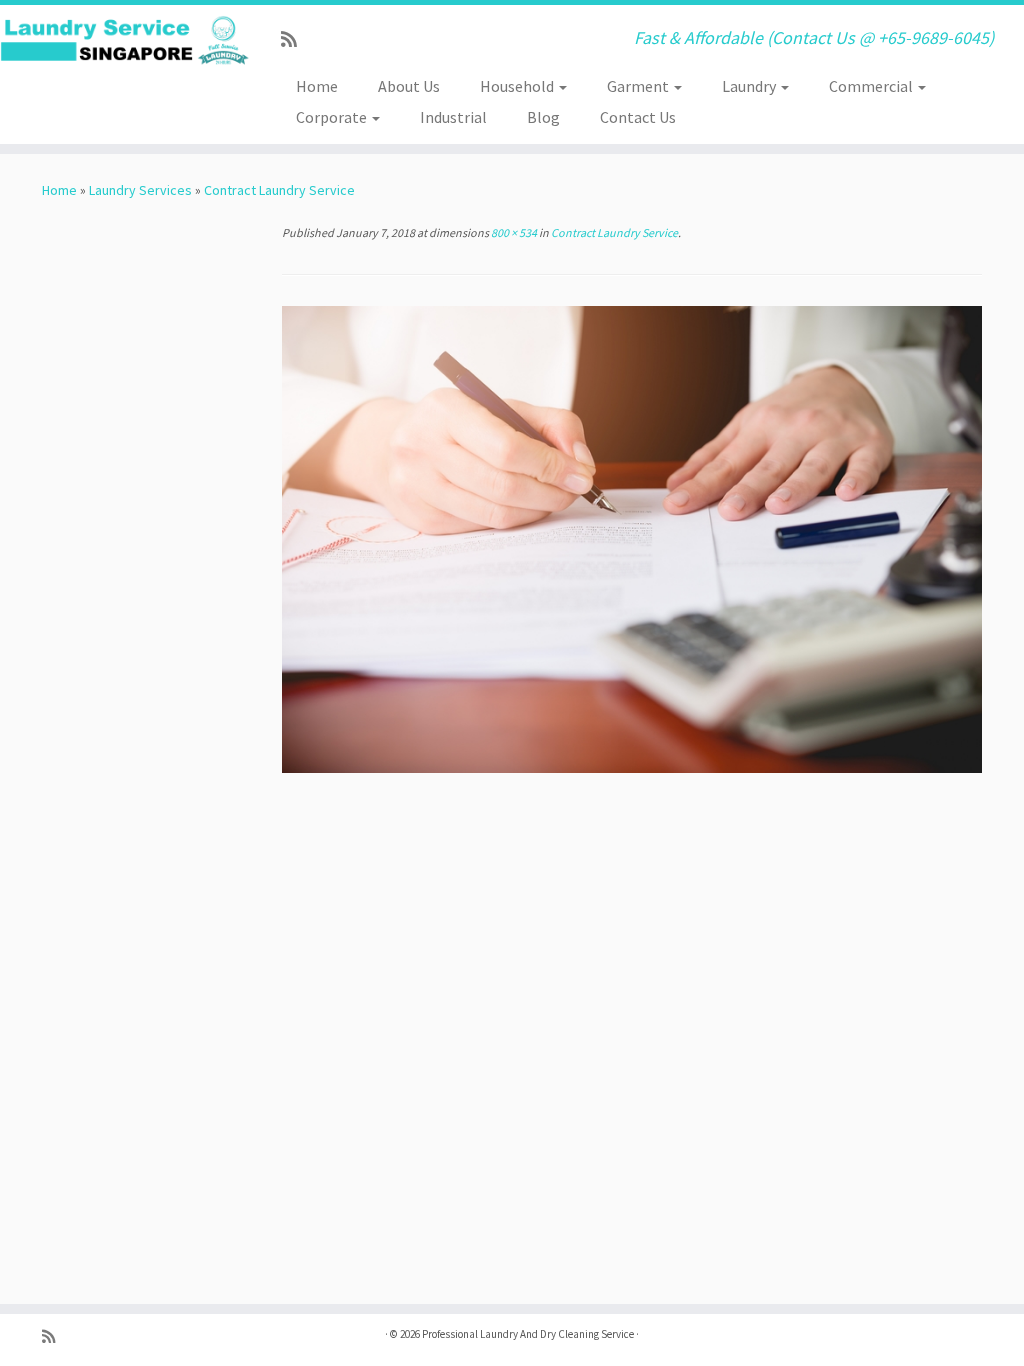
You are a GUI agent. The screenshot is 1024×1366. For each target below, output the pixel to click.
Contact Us (638, 117)
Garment (639, 86)
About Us (409, 86)
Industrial (453, 117)
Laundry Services (140, 190)
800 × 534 (513, 232)
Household (518, 86)
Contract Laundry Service (279, 190)
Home (317, 86)
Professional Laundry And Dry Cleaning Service (528, 1334)
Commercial (872, 86)
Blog (543, 117)
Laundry (750, 86)
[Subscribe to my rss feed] (295, 39)
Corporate (333, 117)
